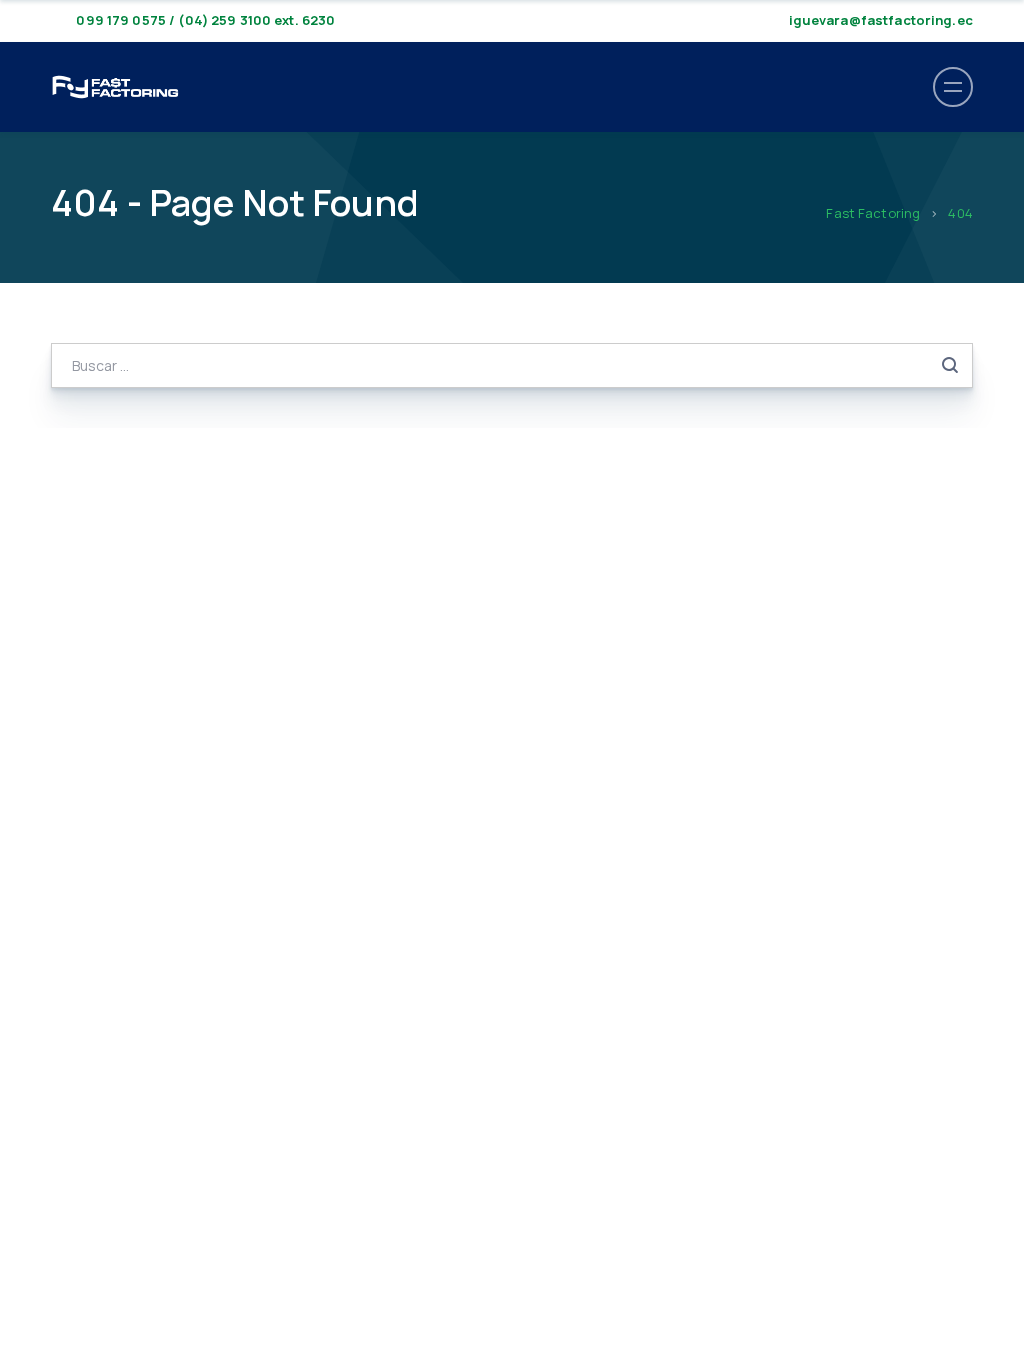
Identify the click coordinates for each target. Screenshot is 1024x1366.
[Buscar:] (512, 365)
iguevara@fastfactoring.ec (881, 20)
